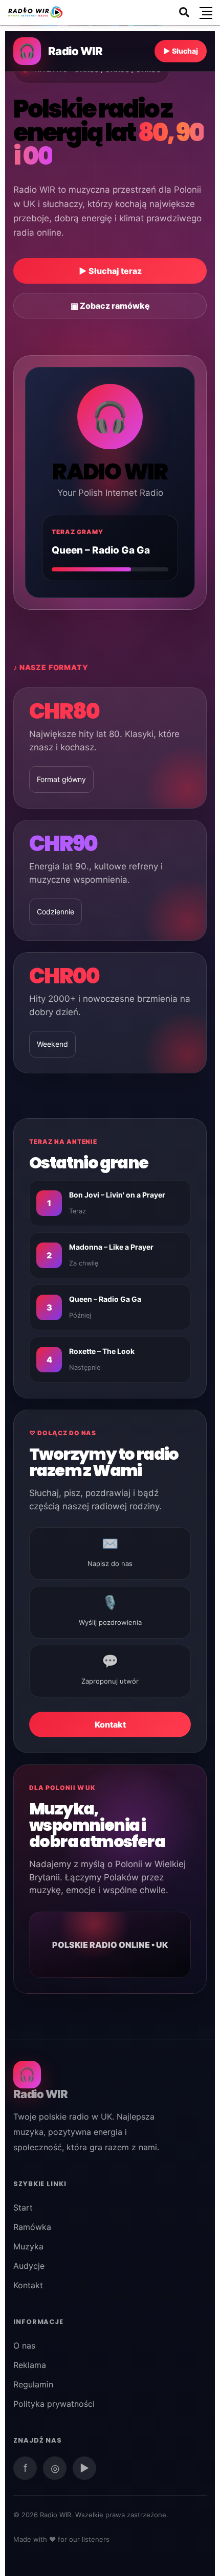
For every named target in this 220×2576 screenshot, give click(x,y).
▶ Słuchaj (181, 51)
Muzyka (28, 2246)
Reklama (30, 2365)
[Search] (184, 12)
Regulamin (33, 2384)
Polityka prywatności (54, 2404)
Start (23, 2207)
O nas (24, 2345)
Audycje (29, 2266)
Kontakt (110, 1724)
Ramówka (32, 2227)
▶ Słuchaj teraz (110, 271)
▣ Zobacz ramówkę (110, 306)
